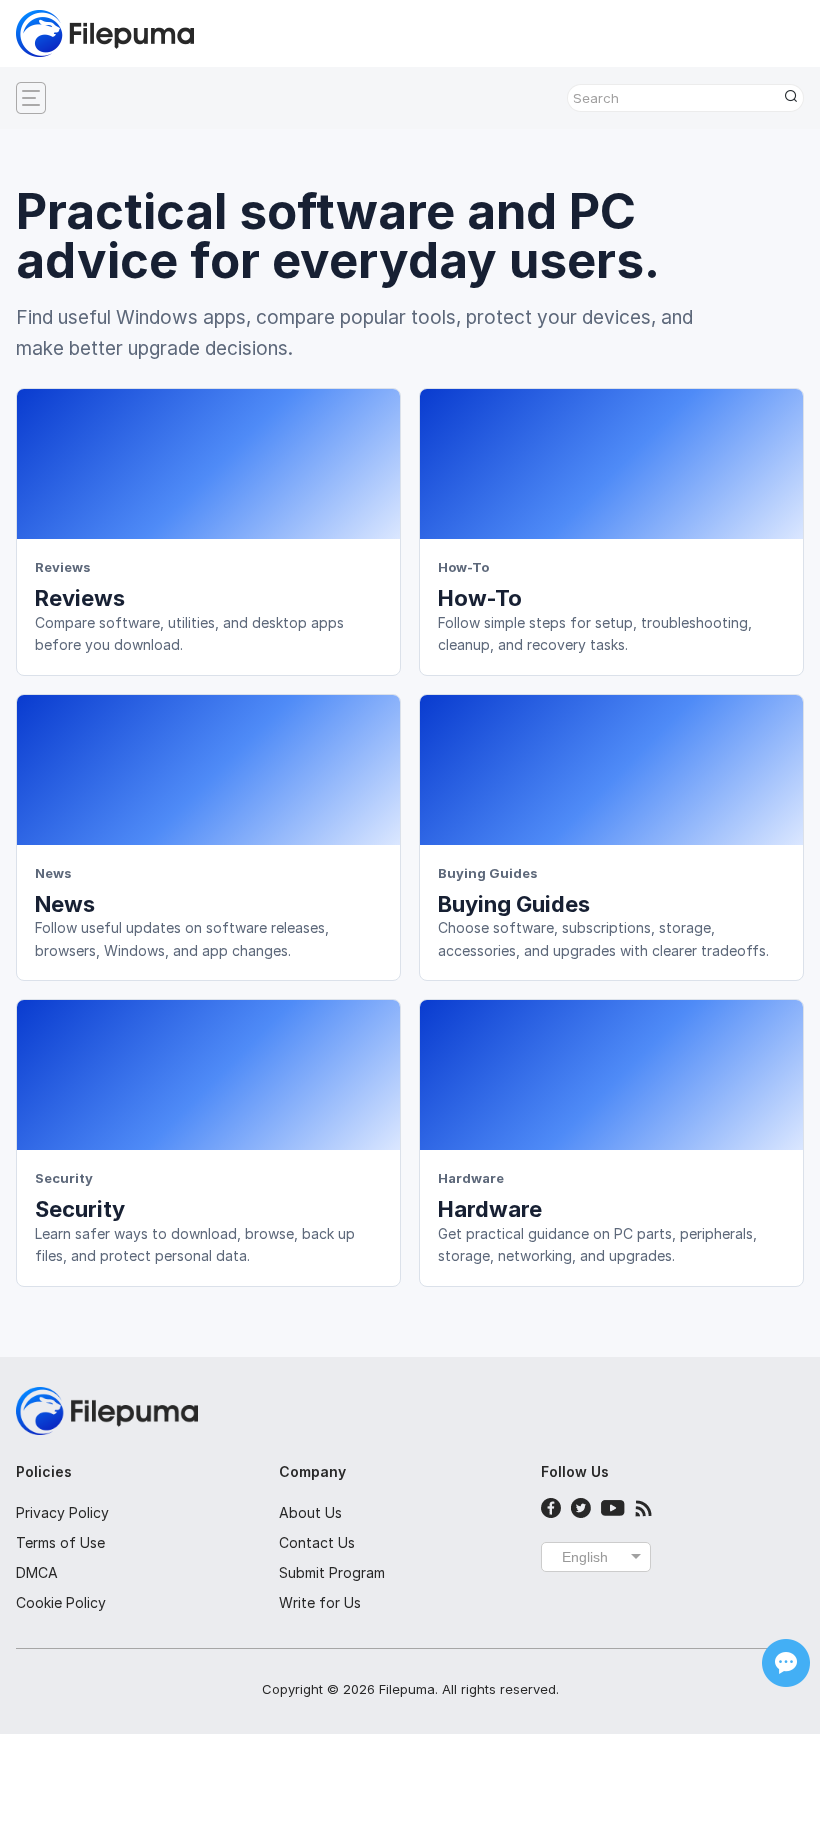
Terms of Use (60, 1542)
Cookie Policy (61, 1602)
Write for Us (320, 1602)
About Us (310, 1512)
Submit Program (332, 1572)
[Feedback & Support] (786, 1663)
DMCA (37, 1572)
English (585, 1557)
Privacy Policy (62, 1512)
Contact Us (317, 1542)
